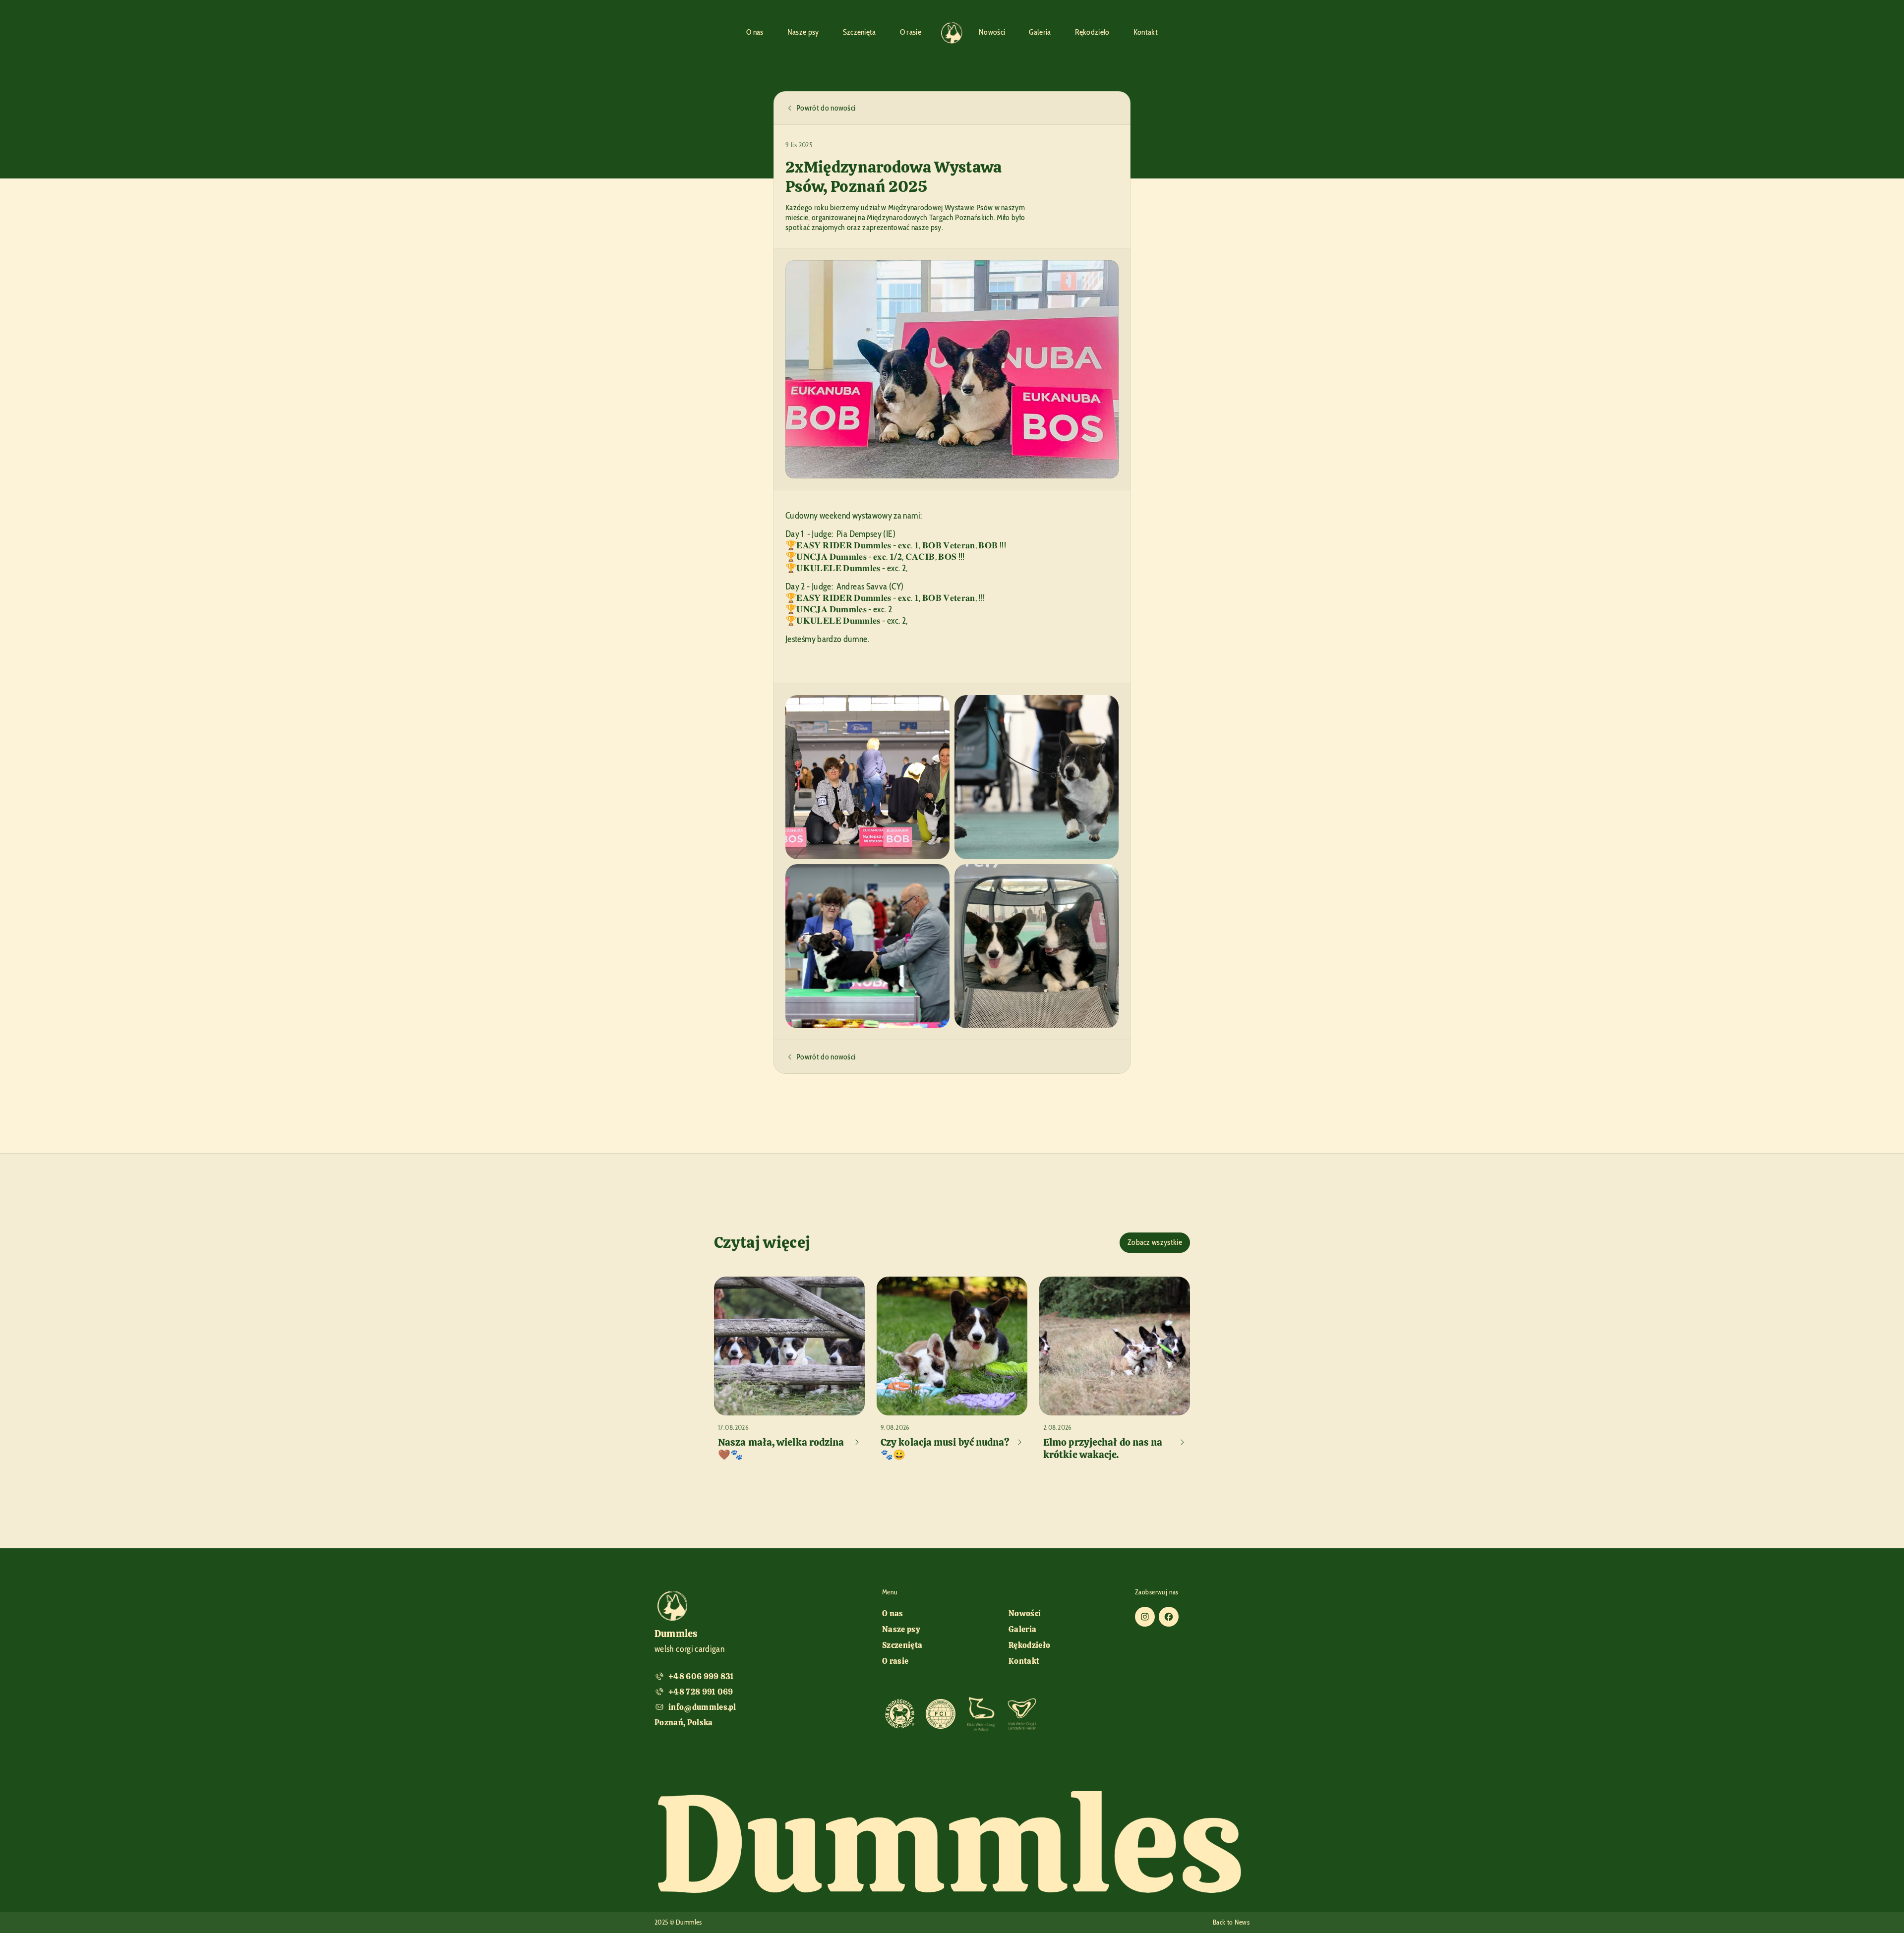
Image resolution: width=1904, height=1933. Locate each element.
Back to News (1231, 1922)
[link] (900, 1714)
